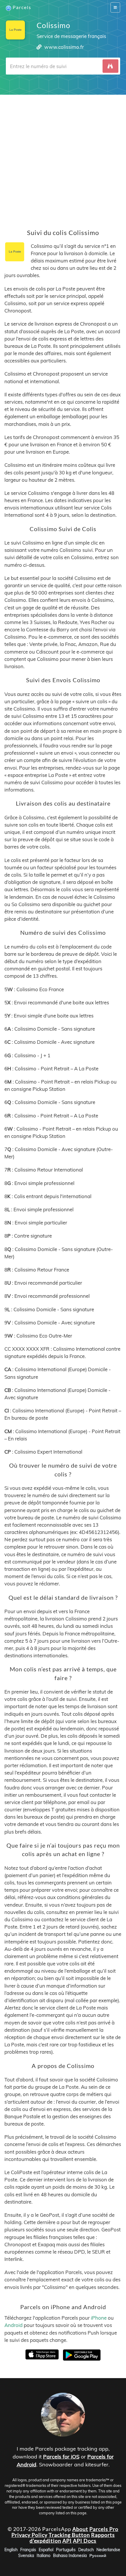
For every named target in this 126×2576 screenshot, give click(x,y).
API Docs (85, 2541)
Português (66, 2550)
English (11, 2550)
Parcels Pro (104, 2529)
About (80, 2529)
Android (13, 2325)
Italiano (44, 2556)
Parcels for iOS (61, 2457)
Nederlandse (108, 2550)
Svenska (26, 2556)
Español (46, 2550)
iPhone (99, 2318)
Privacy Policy (29, 2535)
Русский (98, 2556)
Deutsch (86, 2550)
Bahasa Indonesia (70, 2556)
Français (28, 2550)
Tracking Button (69, 2535)
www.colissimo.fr (64, 47)
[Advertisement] (63, 158)
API (67, 2541)
